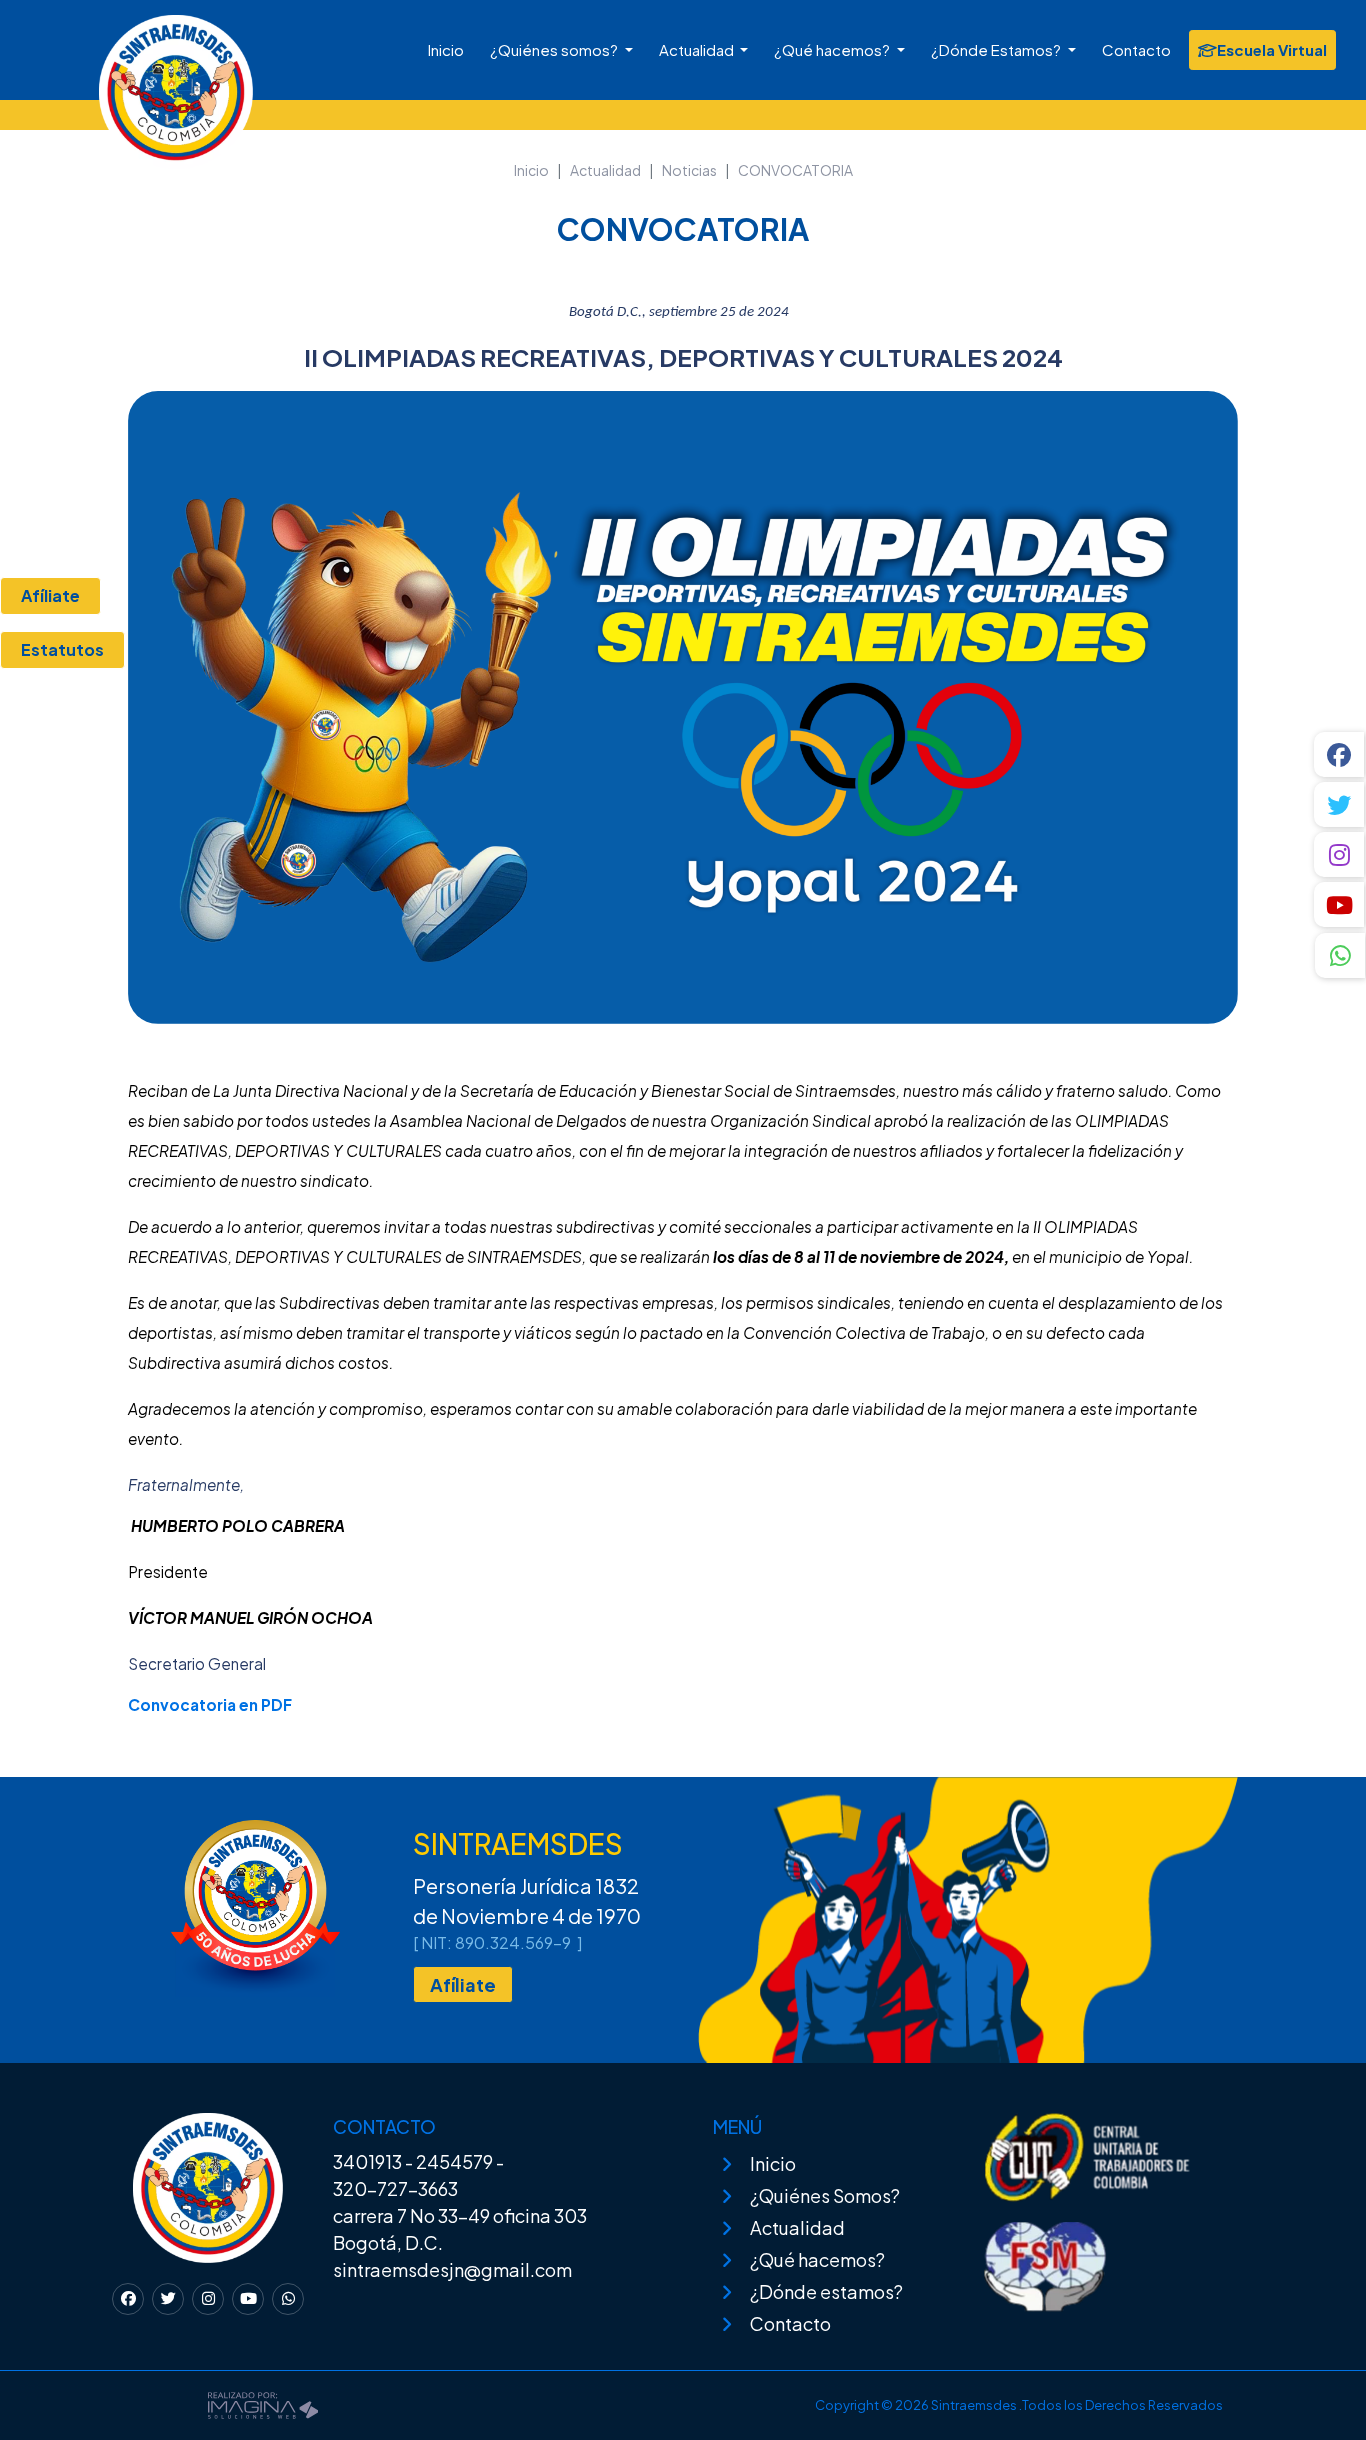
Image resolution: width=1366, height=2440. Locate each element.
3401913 (367, 2161)
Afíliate (463, 1984)
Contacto (1136, 49)
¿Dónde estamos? (826, 2291)
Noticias (689, 170)
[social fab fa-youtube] (1340, 904)
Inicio (446, 49)
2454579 (454, 2161)
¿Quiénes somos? (555, 49)
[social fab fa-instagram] (1340, 854)
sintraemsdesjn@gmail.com (452, 2269)
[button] (1340, 958)
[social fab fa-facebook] (1340, 754)
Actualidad (698, 49)
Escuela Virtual (1272, 49)
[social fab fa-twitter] (1340, 804)
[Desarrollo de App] (263, 2402)
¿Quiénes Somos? (825, 2195)
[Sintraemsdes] (107, 74)
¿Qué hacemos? (833, 49)
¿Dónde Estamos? (997, 49)
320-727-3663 (395, 2188)
